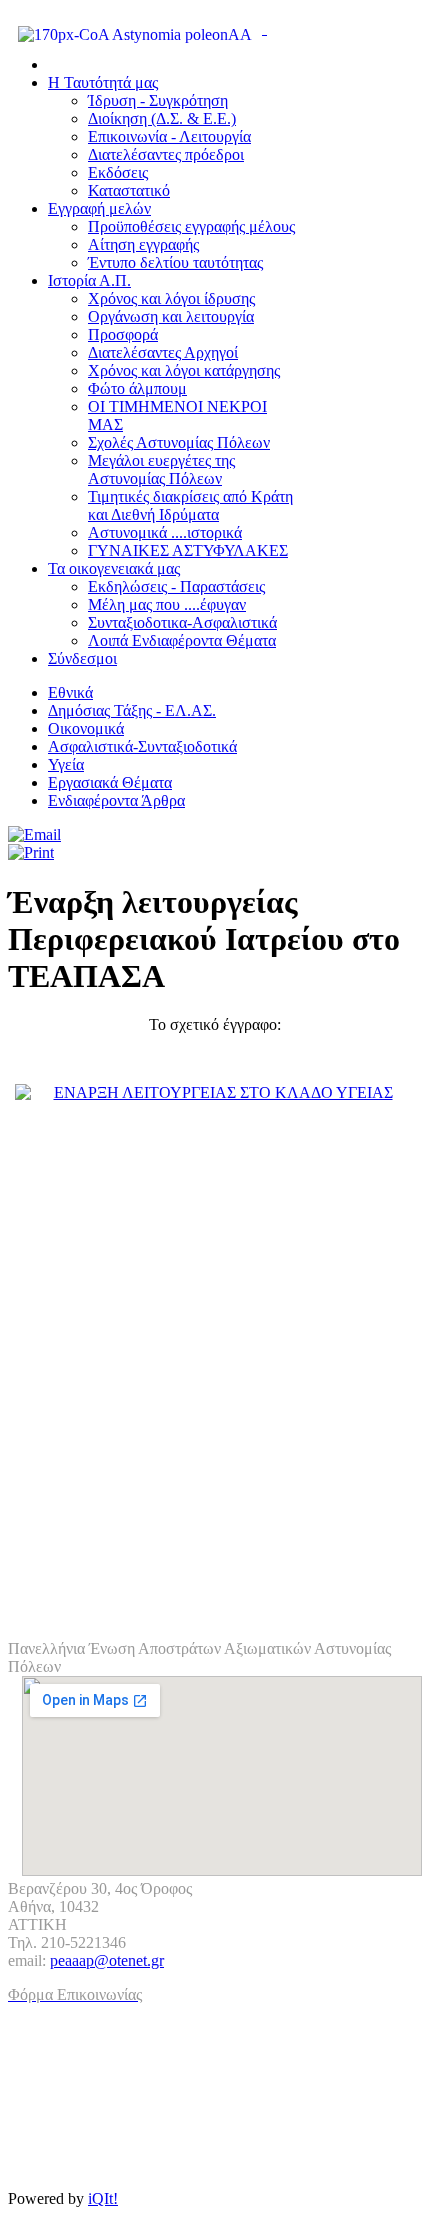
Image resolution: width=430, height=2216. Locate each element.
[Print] (31, 852)
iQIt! (103, 2198)
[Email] (34, 834)
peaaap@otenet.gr (107, 1960)
